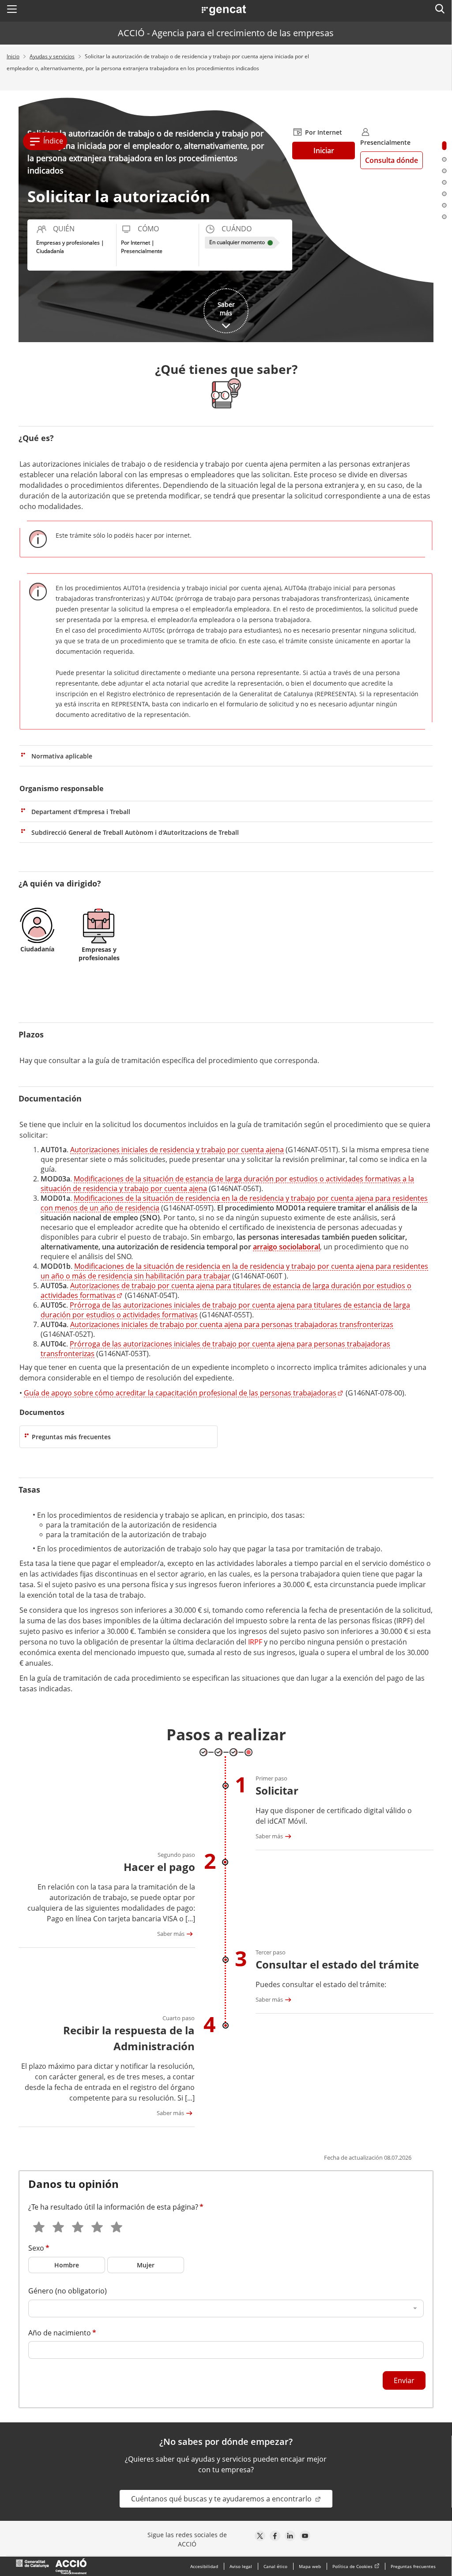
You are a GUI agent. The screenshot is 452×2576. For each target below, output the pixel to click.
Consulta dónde (392, 160)
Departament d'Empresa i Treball (81, 812)
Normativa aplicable (62, 756)
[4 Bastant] (96, 2224)
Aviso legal (241, 2566)
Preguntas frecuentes (413, 2566)
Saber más (269, 1836)
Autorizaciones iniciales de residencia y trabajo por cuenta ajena (177, 1150)
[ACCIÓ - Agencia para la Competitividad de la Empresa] (51, 2566)
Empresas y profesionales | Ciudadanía (70, 247)
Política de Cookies (352, 2566)
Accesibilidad (204, 2566)
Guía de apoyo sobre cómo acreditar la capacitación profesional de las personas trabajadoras (180, 1393)
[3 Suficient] (77, 2224)
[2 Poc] (57, 2224)
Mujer (146, 2265)
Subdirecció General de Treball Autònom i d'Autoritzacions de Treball (135, 832)
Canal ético (275, 2566)
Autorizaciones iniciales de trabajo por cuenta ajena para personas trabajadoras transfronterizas (232, 1324)
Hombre (67, 2265)
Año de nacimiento (60, 2333)
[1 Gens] (38, 2224)
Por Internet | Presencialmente (142, 247)
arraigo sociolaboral (286, 1247)
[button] (12, 9)
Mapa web (310, 2566)
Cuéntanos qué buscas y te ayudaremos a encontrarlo (222, 2499)
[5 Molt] (116, 2224)
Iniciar (334, 150)
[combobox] (226, 2308)
